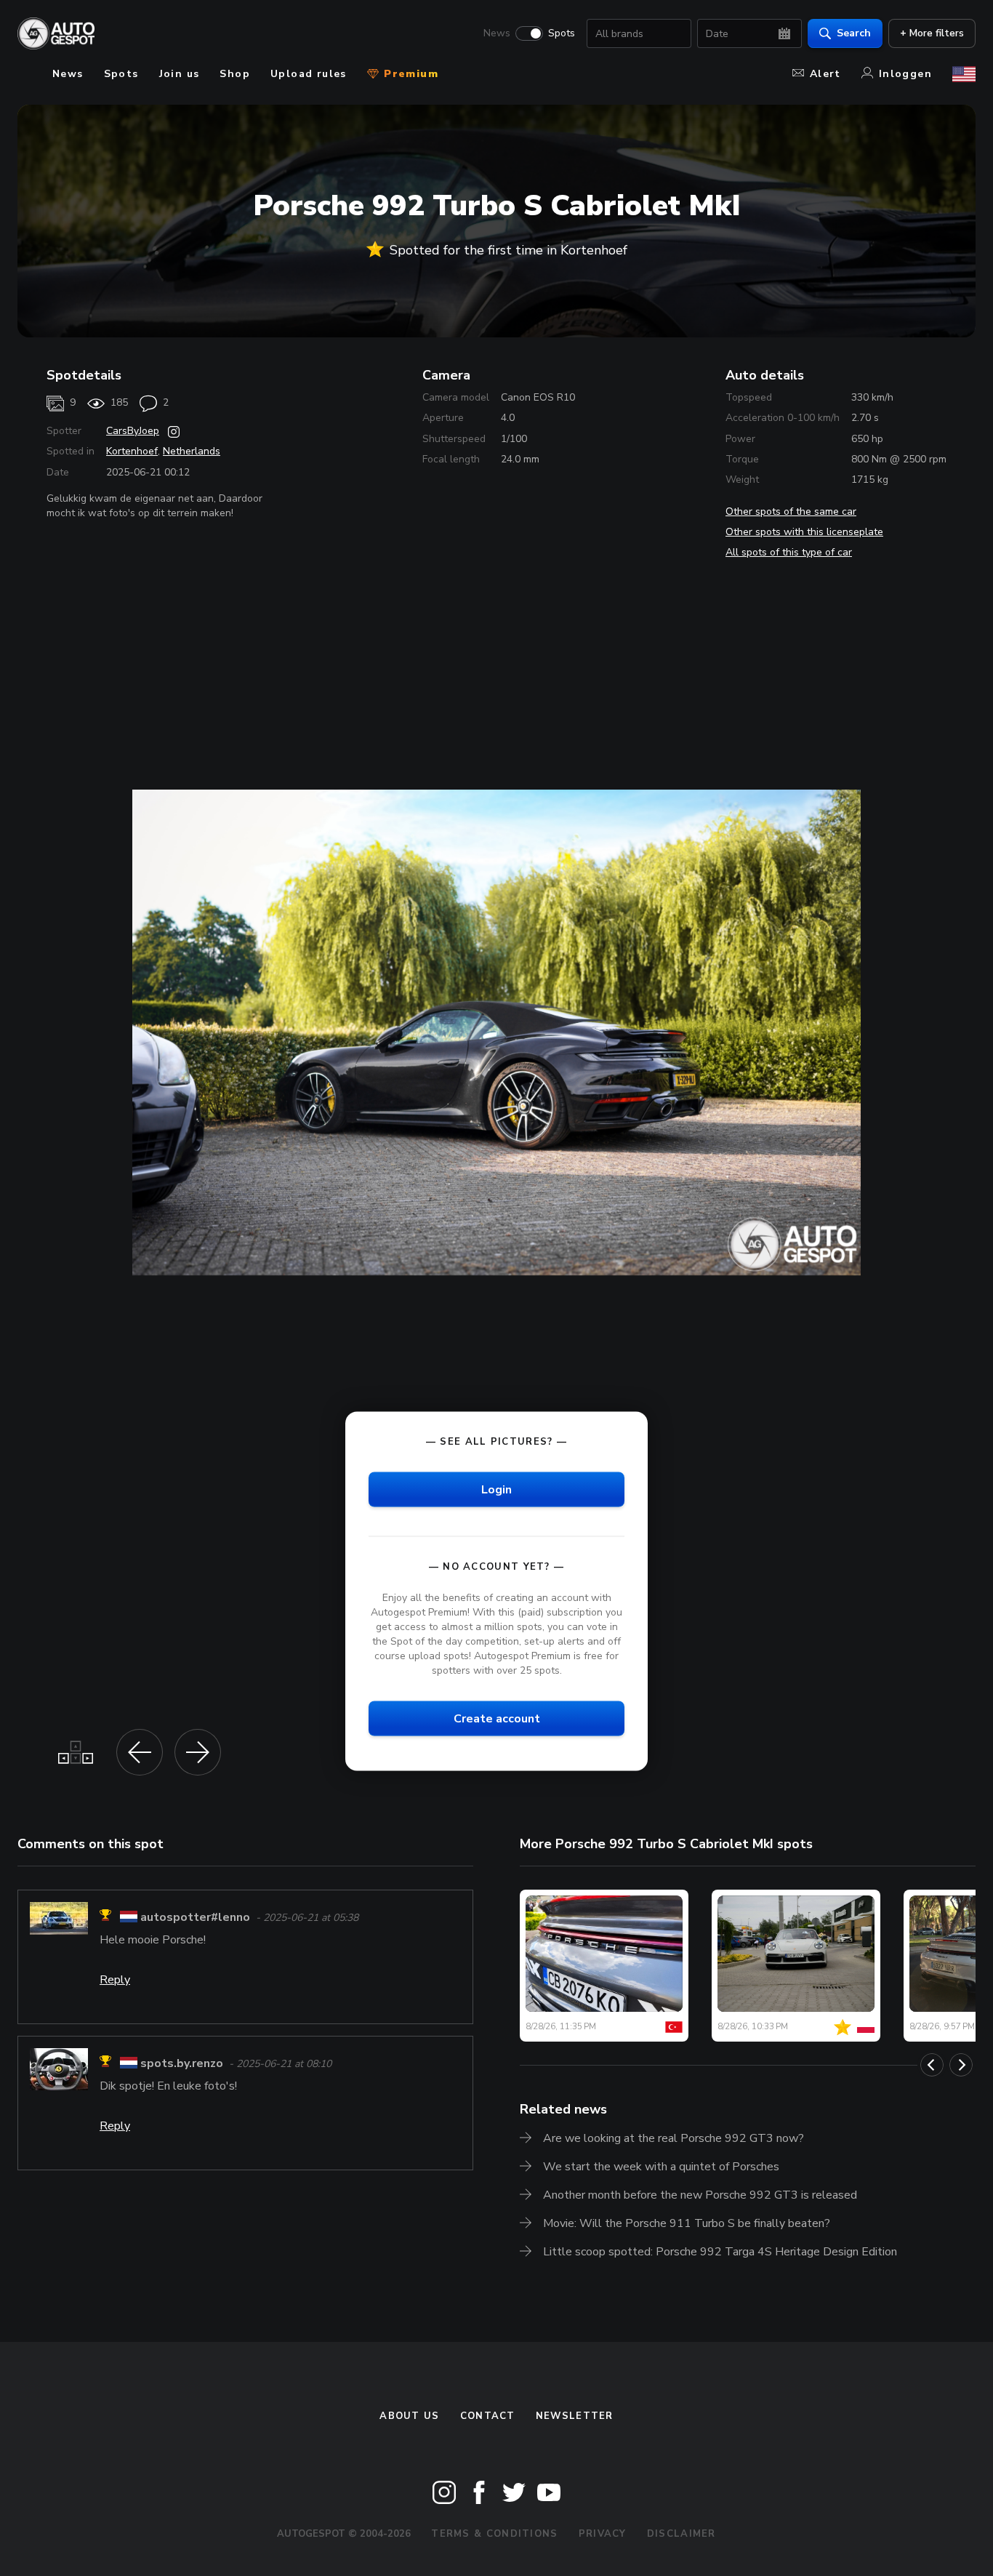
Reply (115, 1980)
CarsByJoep (133, 431)
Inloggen (905, 74)
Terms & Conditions (494, 2534)
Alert (825, 74)
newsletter (575, 2416)
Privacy (603, 2534)
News (497, 33)
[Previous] (932, 2065)
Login (496, 1489)
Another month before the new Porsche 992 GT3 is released (700, 2195)
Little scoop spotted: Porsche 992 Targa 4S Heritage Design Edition (720, 2252)
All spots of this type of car (789, 552)
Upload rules (309, 74)
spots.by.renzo (182, 2063)
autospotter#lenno (195, 1917)
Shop (235, 74)
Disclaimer (682, 2534)
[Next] (961, 2065)
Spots (562, 33)
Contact (488, 2416)
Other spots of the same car (791, 511)
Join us (180, 74)
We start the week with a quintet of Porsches (661, 2167)
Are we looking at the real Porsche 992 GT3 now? (674, 2138)
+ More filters (932, 33)
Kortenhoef (132, 451)
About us (409, 2416)
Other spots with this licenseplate (804, 532)
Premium (409, 74)
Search (854, 33)
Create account (497, 1719)
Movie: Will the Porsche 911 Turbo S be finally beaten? (687, 2223)
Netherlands (192, 451)
